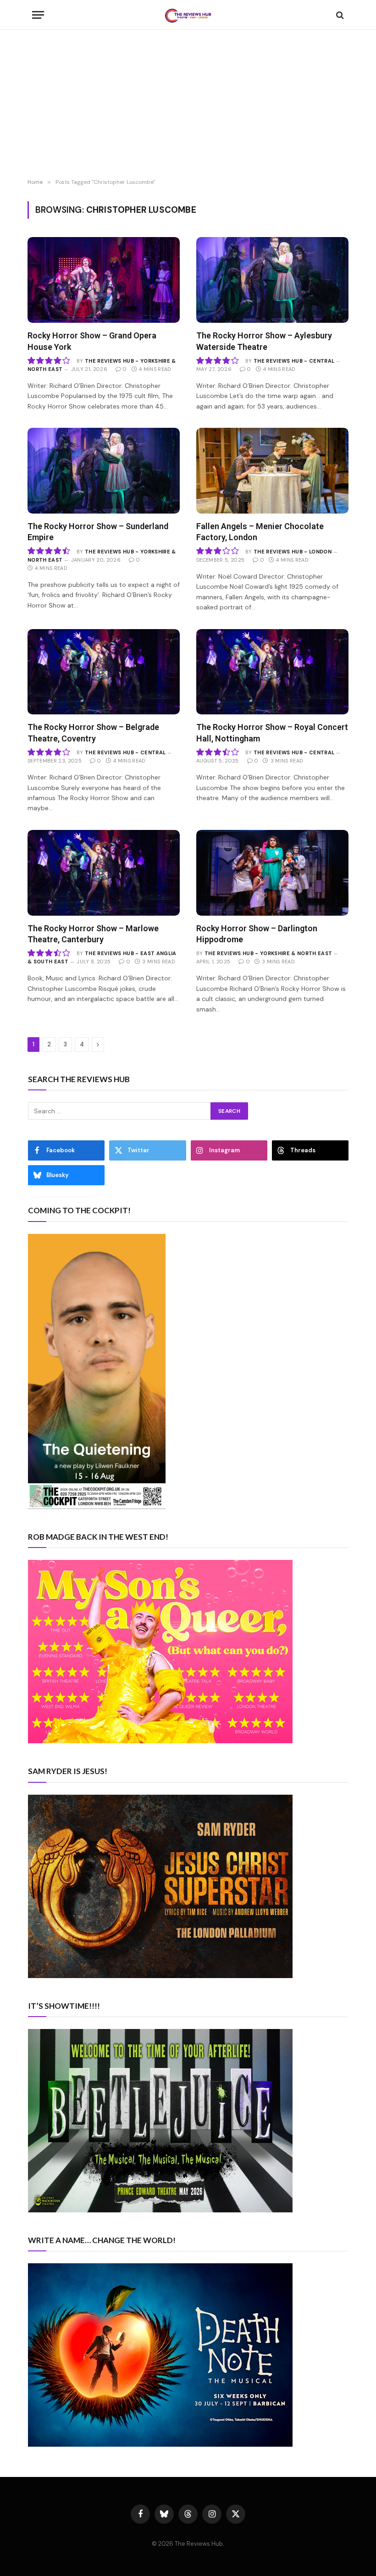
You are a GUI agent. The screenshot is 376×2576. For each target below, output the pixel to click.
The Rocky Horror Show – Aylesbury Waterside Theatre (264, 341)
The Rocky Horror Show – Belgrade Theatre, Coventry (93, 732)
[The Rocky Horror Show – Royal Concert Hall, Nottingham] (272, 672)
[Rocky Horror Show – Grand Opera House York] (104, 280)
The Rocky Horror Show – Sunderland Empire (98, 532)
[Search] (339, 15)
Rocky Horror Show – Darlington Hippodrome (257, 934)
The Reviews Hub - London (293, 552)
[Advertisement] (188, 105)
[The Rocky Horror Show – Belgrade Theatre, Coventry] (104, 672)
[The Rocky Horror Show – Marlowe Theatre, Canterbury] (104, 873)
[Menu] (38, 15)
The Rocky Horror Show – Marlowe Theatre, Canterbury (93, 934)
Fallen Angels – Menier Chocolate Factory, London (260, 532)
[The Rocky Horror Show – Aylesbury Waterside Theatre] (272, 280)
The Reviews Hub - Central (294, 361)
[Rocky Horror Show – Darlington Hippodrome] (272, 873)
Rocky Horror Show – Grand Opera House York (92, 341)
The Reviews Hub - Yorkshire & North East (268, 953)
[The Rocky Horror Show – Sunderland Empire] (104, 471)
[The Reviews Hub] (188, 15)
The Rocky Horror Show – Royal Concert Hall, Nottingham (272, 732)
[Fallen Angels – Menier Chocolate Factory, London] (272, 471)
